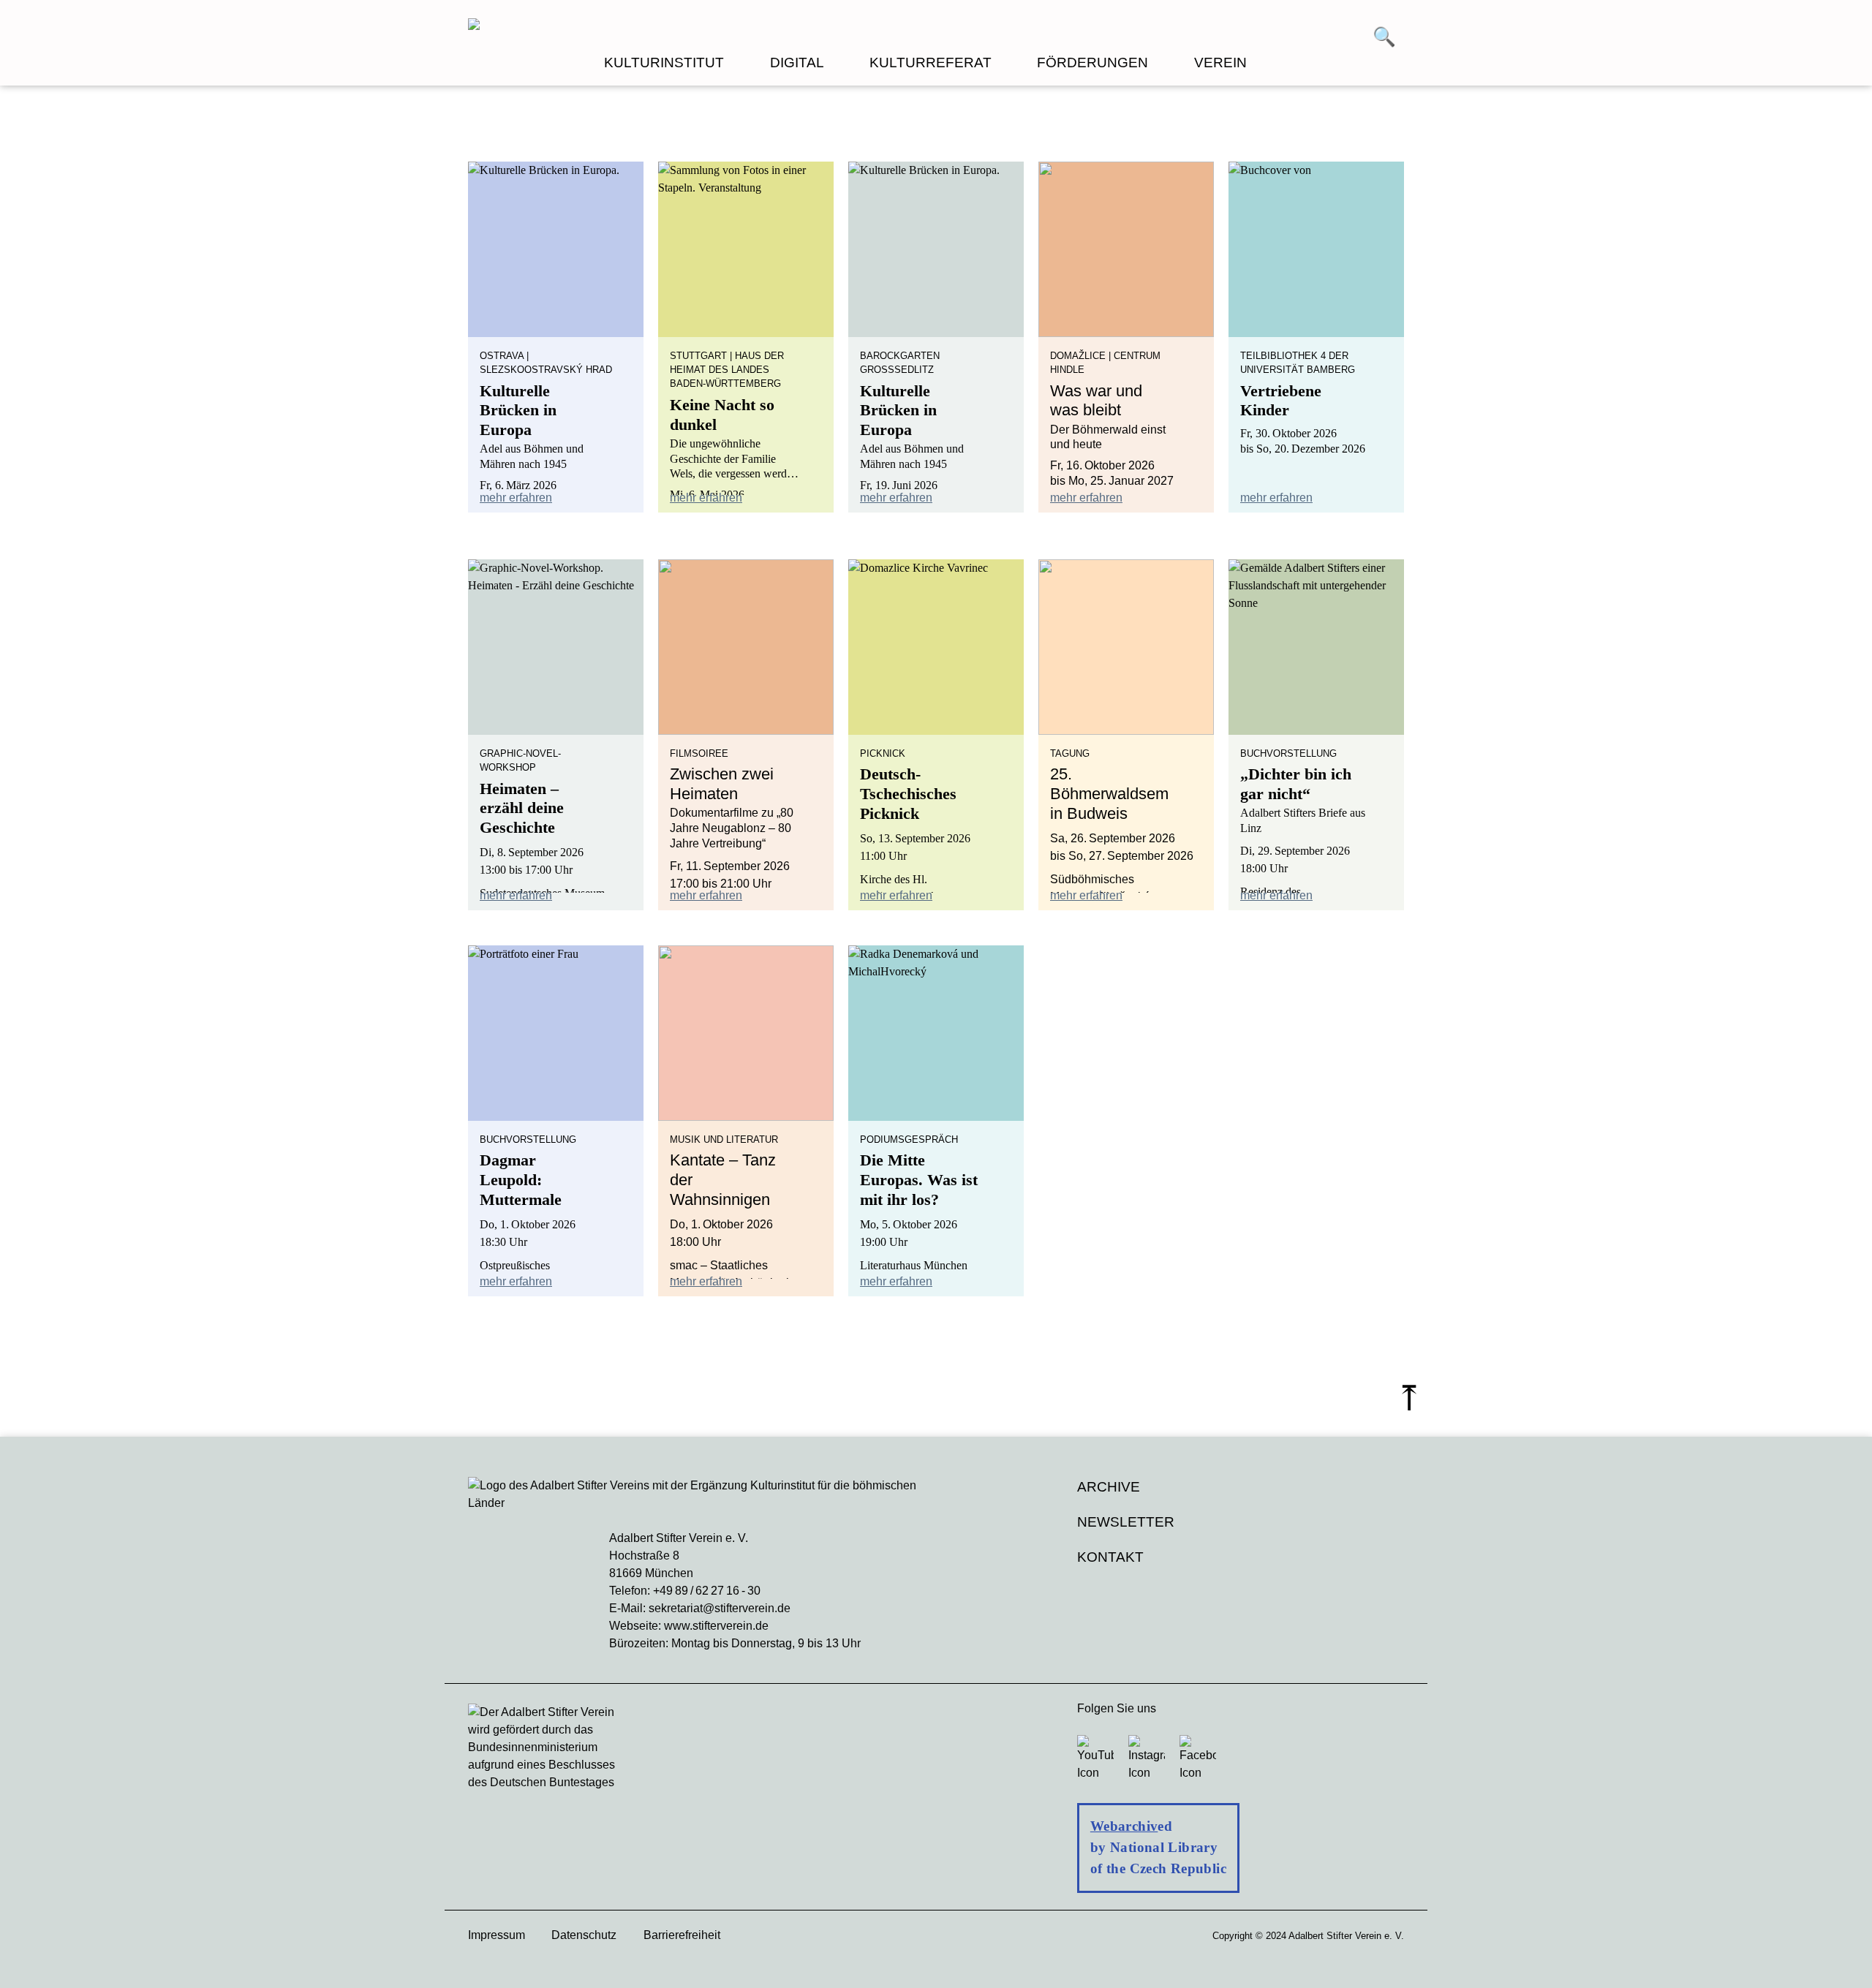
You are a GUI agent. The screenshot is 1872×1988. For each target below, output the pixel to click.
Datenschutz (584, 1935)
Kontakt (1110, 1557)
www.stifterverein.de (716, 1626)
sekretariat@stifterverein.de (720, 1608)
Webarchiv (1124, 1826)
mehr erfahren (516, 498)
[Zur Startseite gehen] (702, 26)
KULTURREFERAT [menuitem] (931, 63)
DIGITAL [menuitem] (797, 63)
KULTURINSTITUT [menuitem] (664, 63)
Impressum (497, 1935)
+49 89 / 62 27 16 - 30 (707, 1591)
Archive (1109, 1487)
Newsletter (1126, 1522)
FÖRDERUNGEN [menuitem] (1092, 63)
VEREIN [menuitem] (1220, 63)
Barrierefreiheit (682, 1935)
